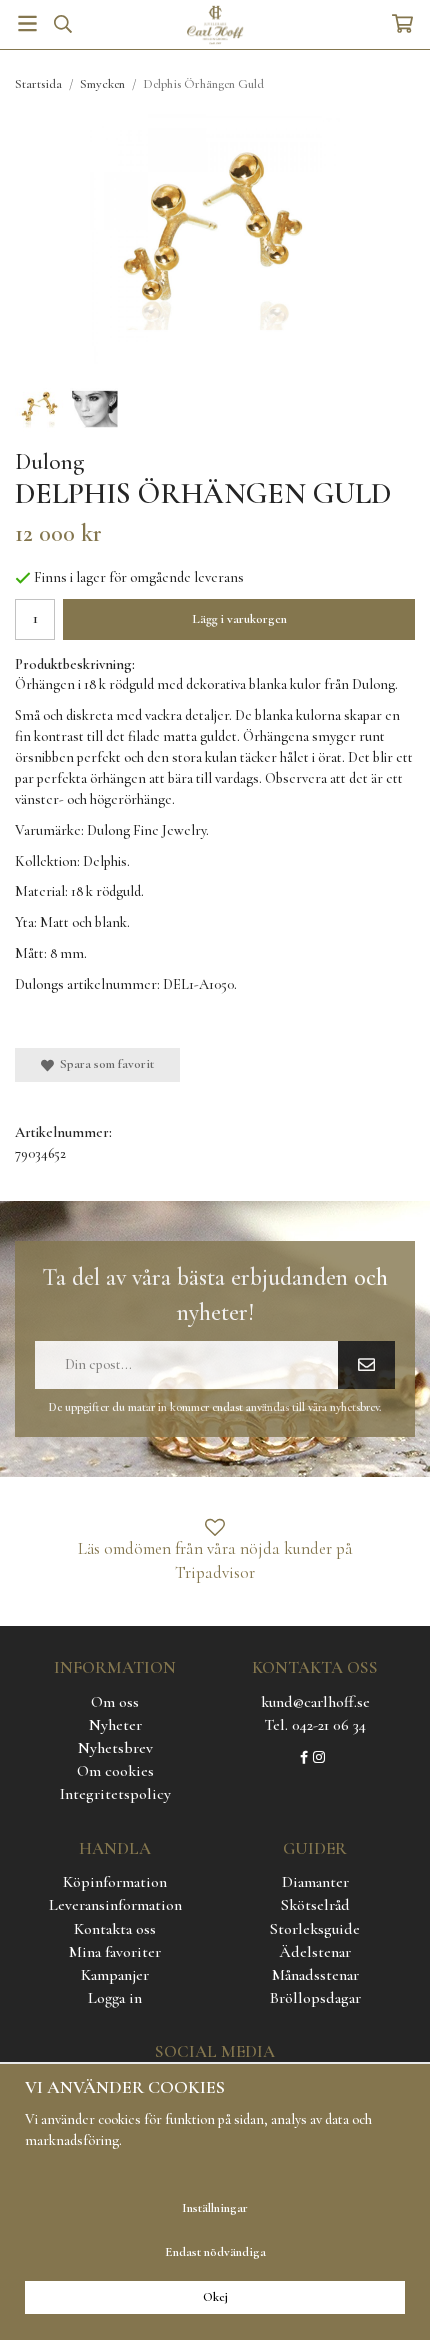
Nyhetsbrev (115, 1748)
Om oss (115, 1702)
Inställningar (215, 2208)
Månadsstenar (315, 1975)
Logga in (115, 1998)
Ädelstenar (315, 1952)
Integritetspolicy (115, 1794)
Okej (215, 2297)
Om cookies (115, 1771)
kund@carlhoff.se (315, 1702)
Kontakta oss (115, 1929)
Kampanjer (115, 1975)
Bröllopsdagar (315, 1998)
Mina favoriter (115, 1952)
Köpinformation (115, 1882)
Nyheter (115, 1725)
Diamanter (315, 1882)
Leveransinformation (115, 1905)
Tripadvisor (215, 1572)
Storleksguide (315, 1929)
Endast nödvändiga (215, 2252)
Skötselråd (315, 1905)
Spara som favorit (104, 1064)
